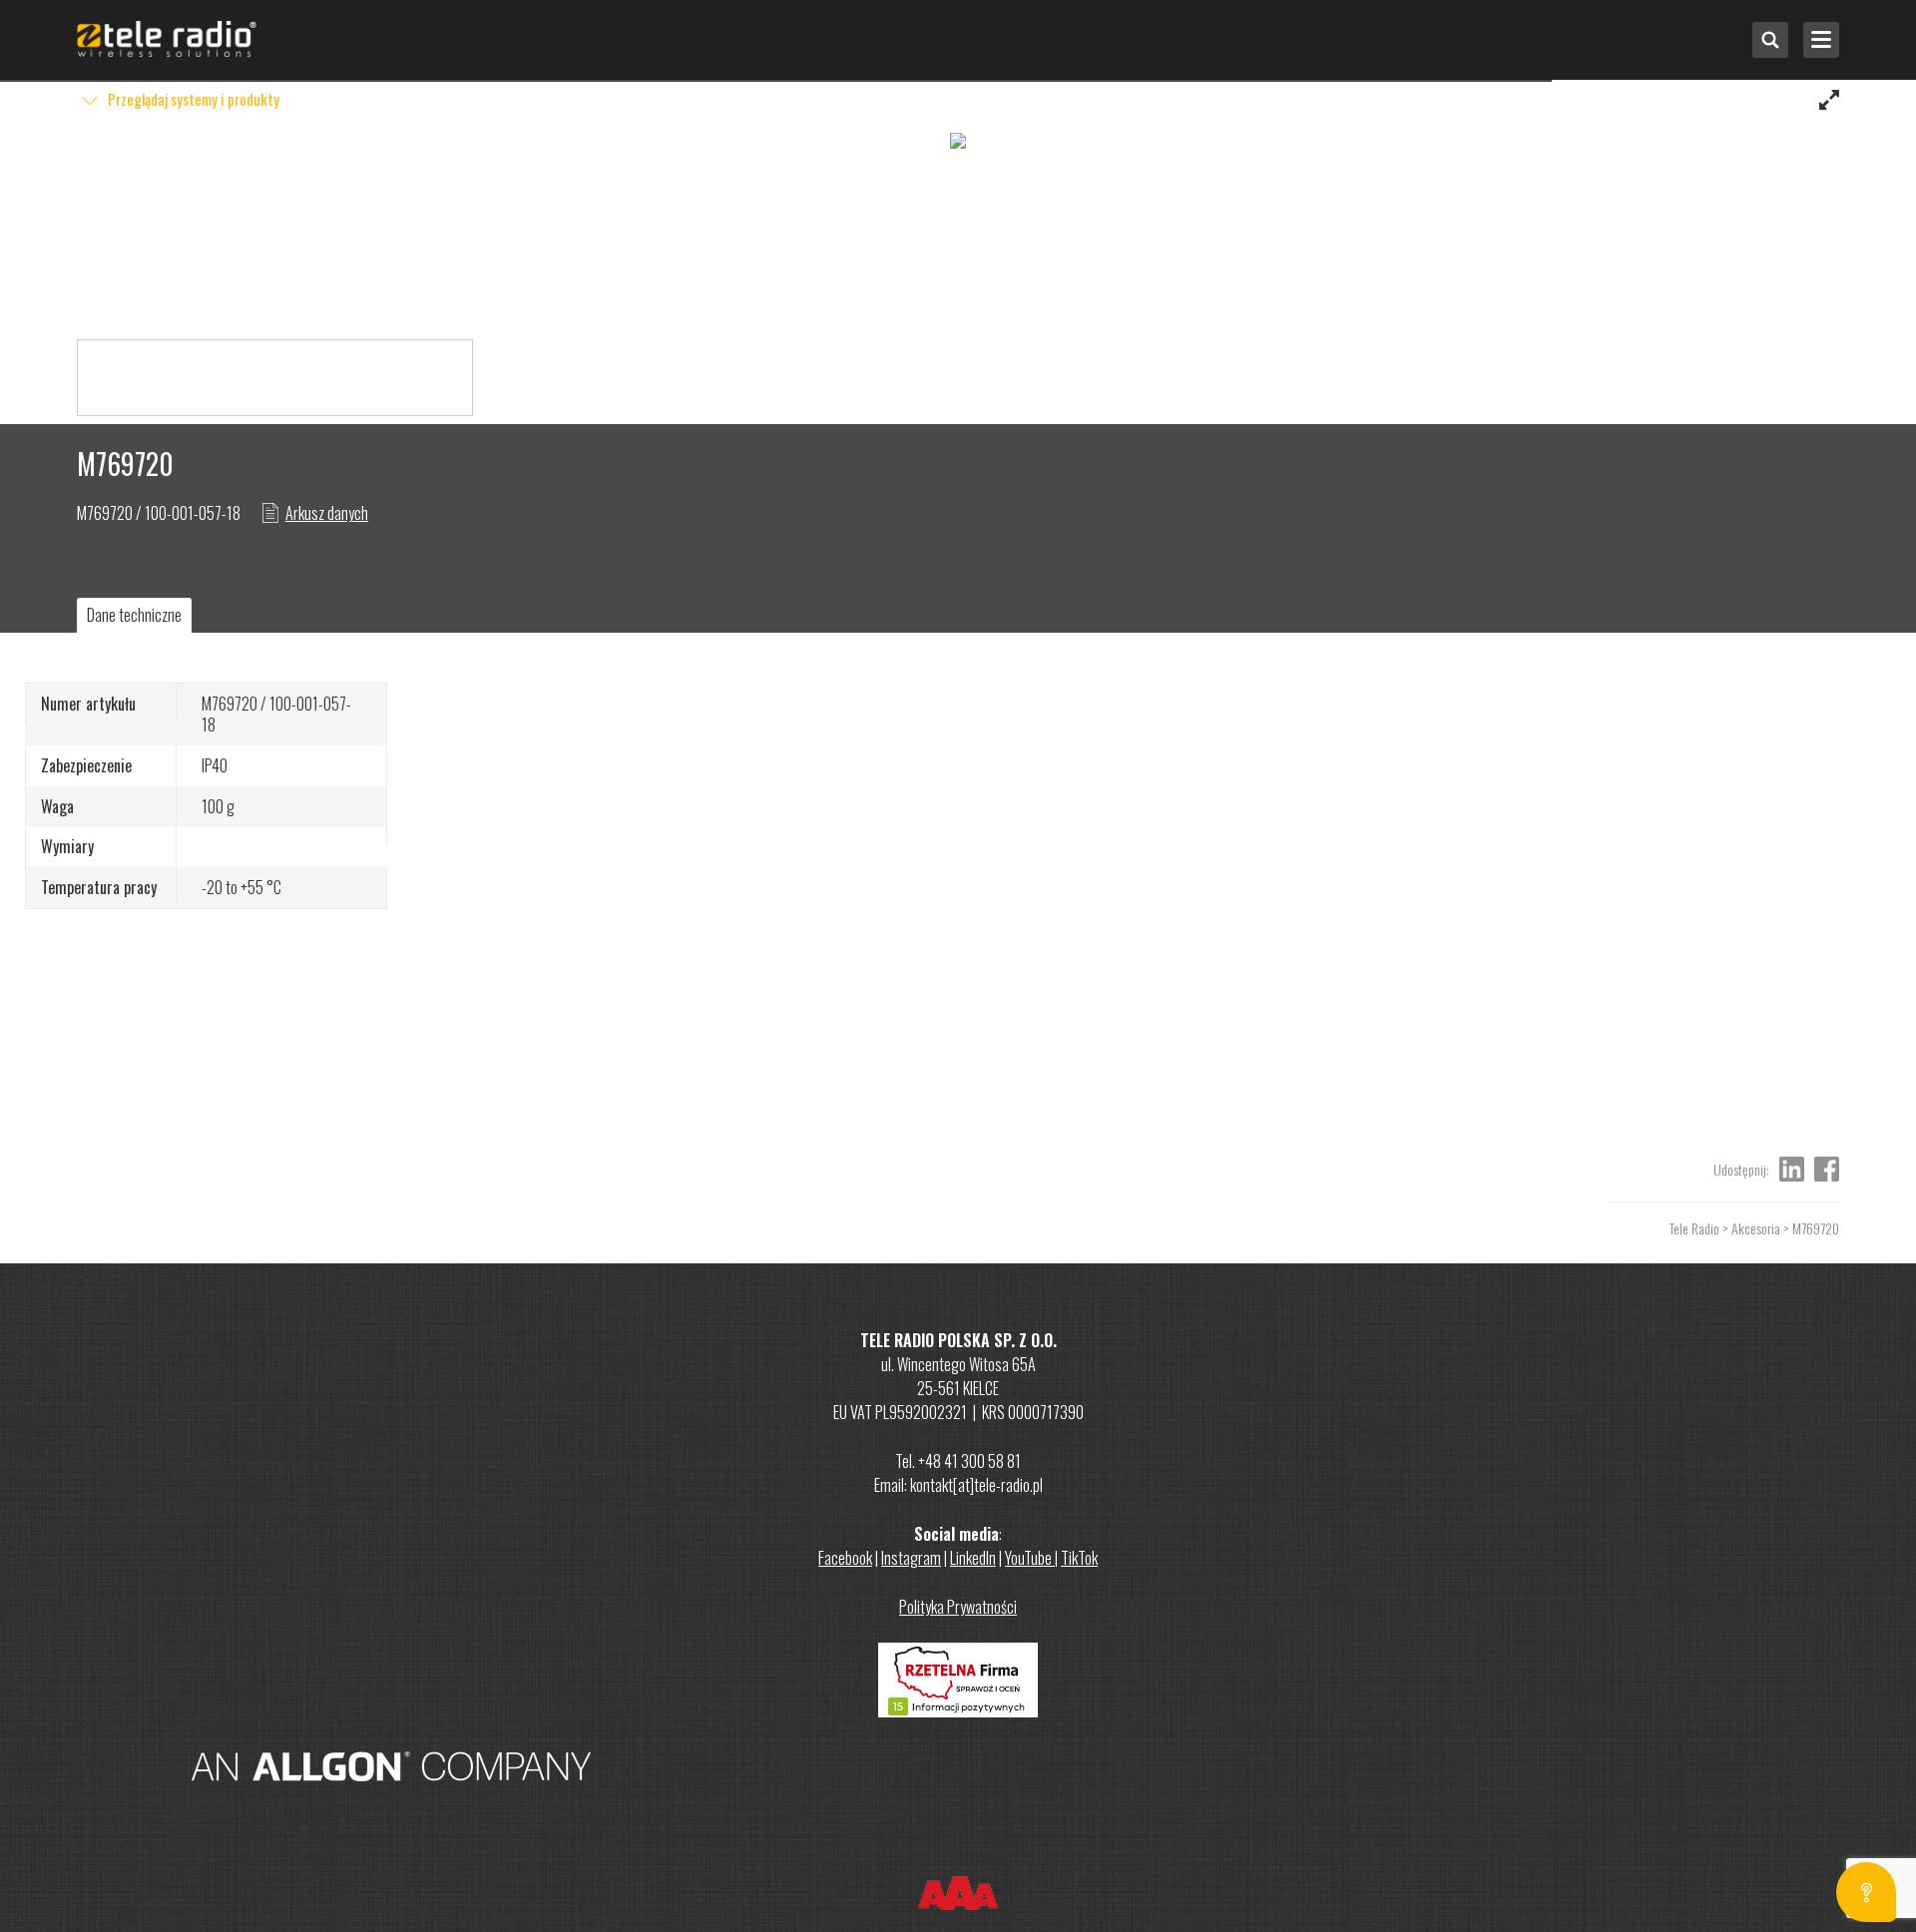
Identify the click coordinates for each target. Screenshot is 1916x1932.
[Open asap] (1866, 1892)
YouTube (1030, 1558)
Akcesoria (1756, 1228)
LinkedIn (973, 1558)
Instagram (911, 1558)
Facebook (845, 1558)
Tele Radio (1694, 1228)
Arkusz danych (327, 513)
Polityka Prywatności (958, 1607)
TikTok (1079, 1558)
